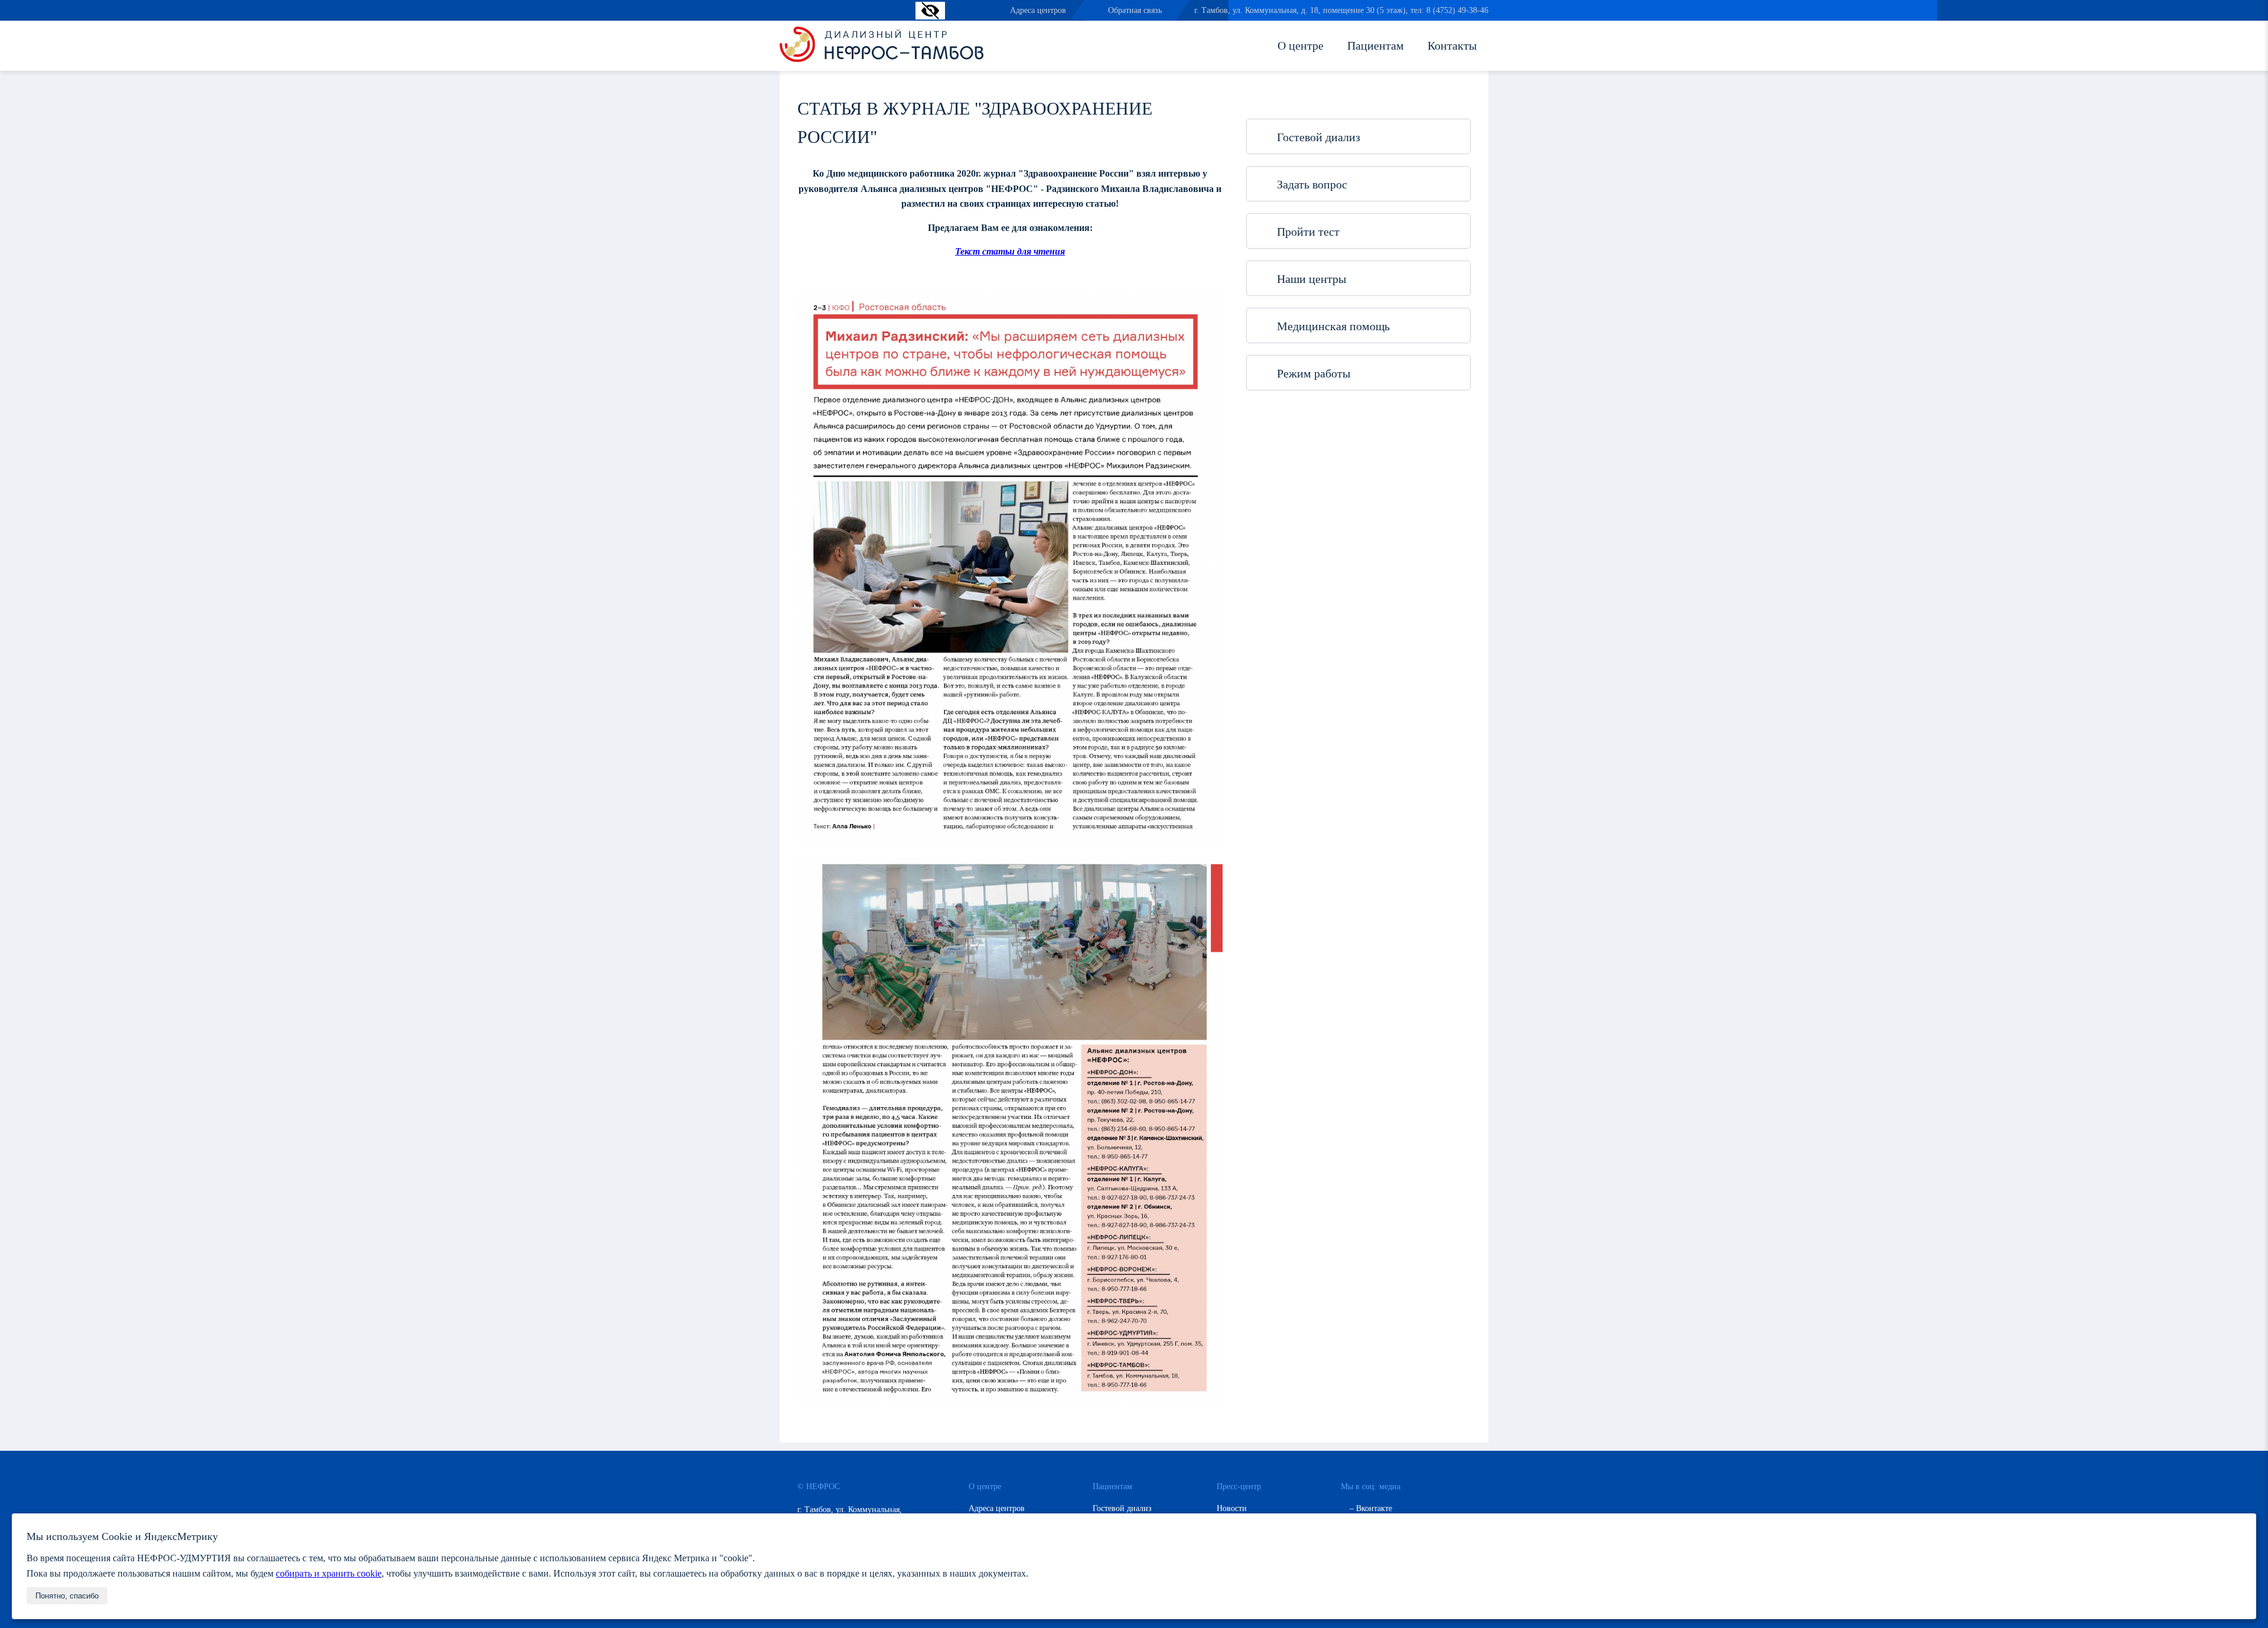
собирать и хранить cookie (329, 1573)
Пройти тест (1307, 232)
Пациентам (1376, 45)
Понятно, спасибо (67, 1596)
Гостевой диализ (1317, 137)
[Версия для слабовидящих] (930, 16)
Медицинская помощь (1332, 326)
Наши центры (1310, 279)
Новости (1232, 1508)
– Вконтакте (1370, 1508)
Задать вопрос (1311, 184)
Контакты (1452, 45)
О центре (1301, 45)
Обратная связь (1135, 10)
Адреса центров (1038, 10)
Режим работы (1312, 373)
